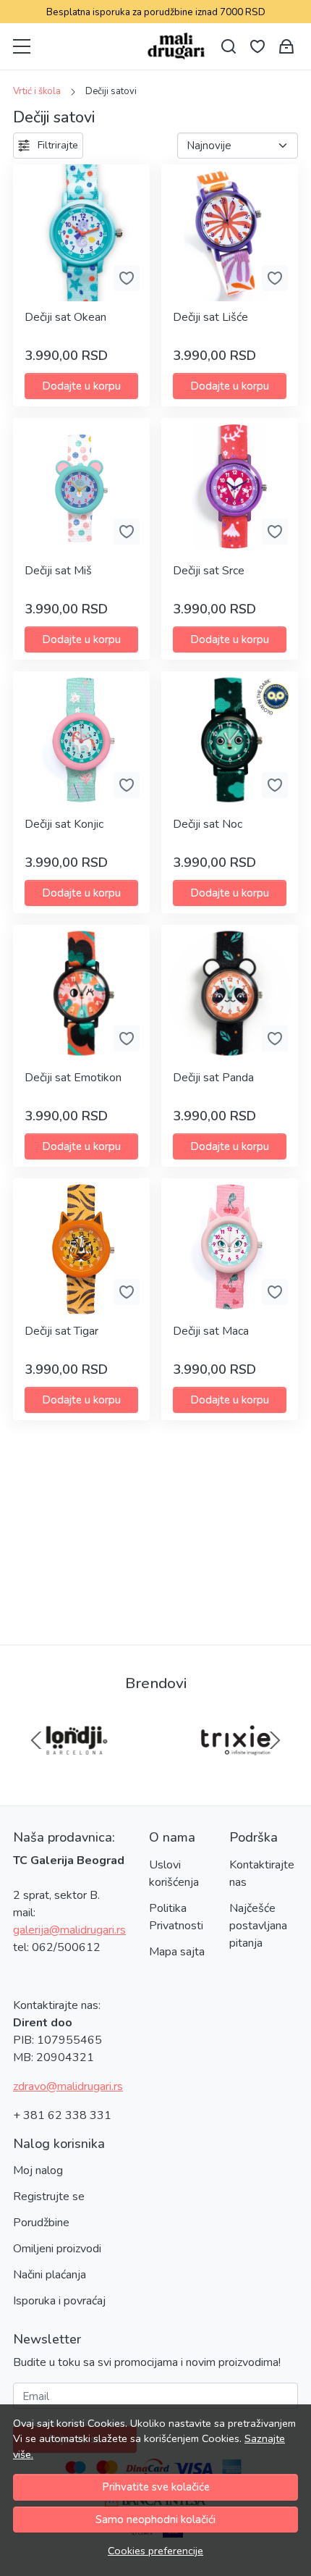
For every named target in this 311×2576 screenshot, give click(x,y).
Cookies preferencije (155, 2551)
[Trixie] (235, 1768)
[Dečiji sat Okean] (81, 233)
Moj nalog (38, 2170)
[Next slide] (275, 1740)
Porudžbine (41, 2223)
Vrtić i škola (37, 91)
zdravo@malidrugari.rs (68, 2086)
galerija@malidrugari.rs (69, 1930)
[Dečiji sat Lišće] (230, 233)
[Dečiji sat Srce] (230, 486)
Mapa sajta (177, 1952)
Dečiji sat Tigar (61, 1331)
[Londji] (76, 1768)
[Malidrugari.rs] (176, 46)
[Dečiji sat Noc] (230, 740)
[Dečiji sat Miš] (81, 486)
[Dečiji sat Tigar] (81, 1247)
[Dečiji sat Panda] (230, 993)
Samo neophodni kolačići (155, 2520)
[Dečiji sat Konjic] (81, 740)
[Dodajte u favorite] (127, 278)
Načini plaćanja (50, 2275)
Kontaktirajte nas (262, 1874)
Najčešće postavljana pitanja (258, 1926)
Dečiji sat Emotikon (73, 1078)
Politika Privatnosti (176, 1917)
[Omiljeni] (257, 47)
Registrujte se (49, 2197)
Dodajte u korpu (81, 386)
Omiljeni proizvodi (57, 2249)
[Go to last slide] (36, 1740)
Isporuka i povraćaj (59, 2301)
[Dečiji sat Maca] (230, 1247)
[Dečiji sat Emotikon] (81, 993)
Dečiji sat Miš (58, 571)
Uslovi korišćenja (174, 1874)
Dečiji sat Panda (213, 1078)
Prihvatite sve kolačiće (156, 2487)
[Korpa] (286, 47)
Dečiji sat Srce (209, 571)
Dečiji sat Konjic (64, 824)
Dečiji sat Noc (208, 824)
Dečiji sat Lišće (210, 317)
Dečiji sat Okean (65, 317)
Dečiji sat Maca (211, 1331)
